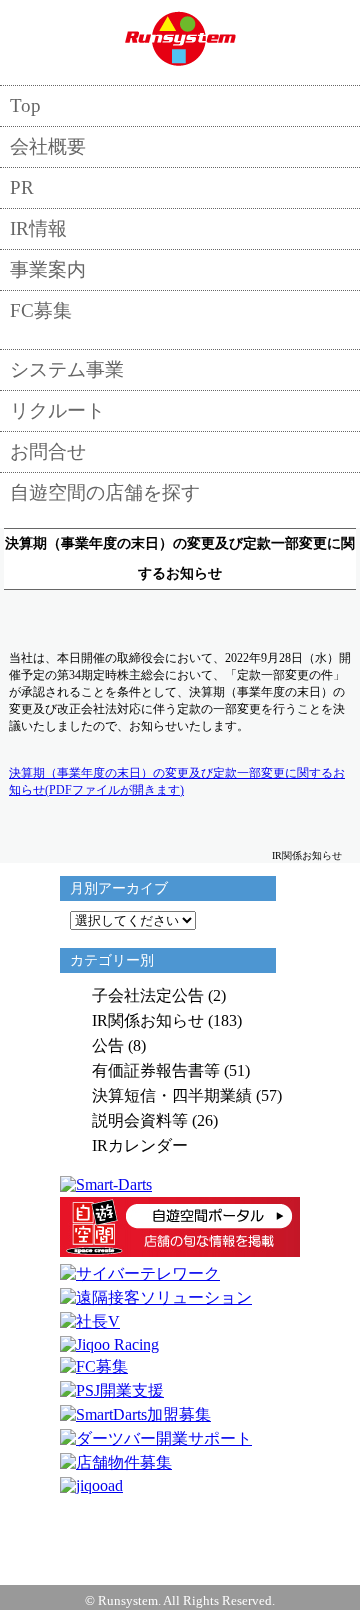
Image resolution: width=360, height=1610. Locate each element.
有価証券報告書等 (156, 1070)
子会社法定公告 (148, 995)
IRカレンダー (140, 1145)
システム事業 (67, 369)
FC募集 (41, 310)
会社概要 (48, 146)
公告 (108, 1045)
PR (22, 187)
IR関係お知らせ (148, 1020)
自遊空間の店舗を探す (105, 492)
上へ (180, 1525)
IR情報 (38, 228)
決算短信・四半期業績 (172, 1095)
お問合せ (48, 451)
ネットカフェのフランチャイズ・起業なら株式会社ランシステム (180, 37)
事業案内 (48, 269)
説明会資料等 (140, 1120)
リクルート (57, 410)
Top (25, 105)
